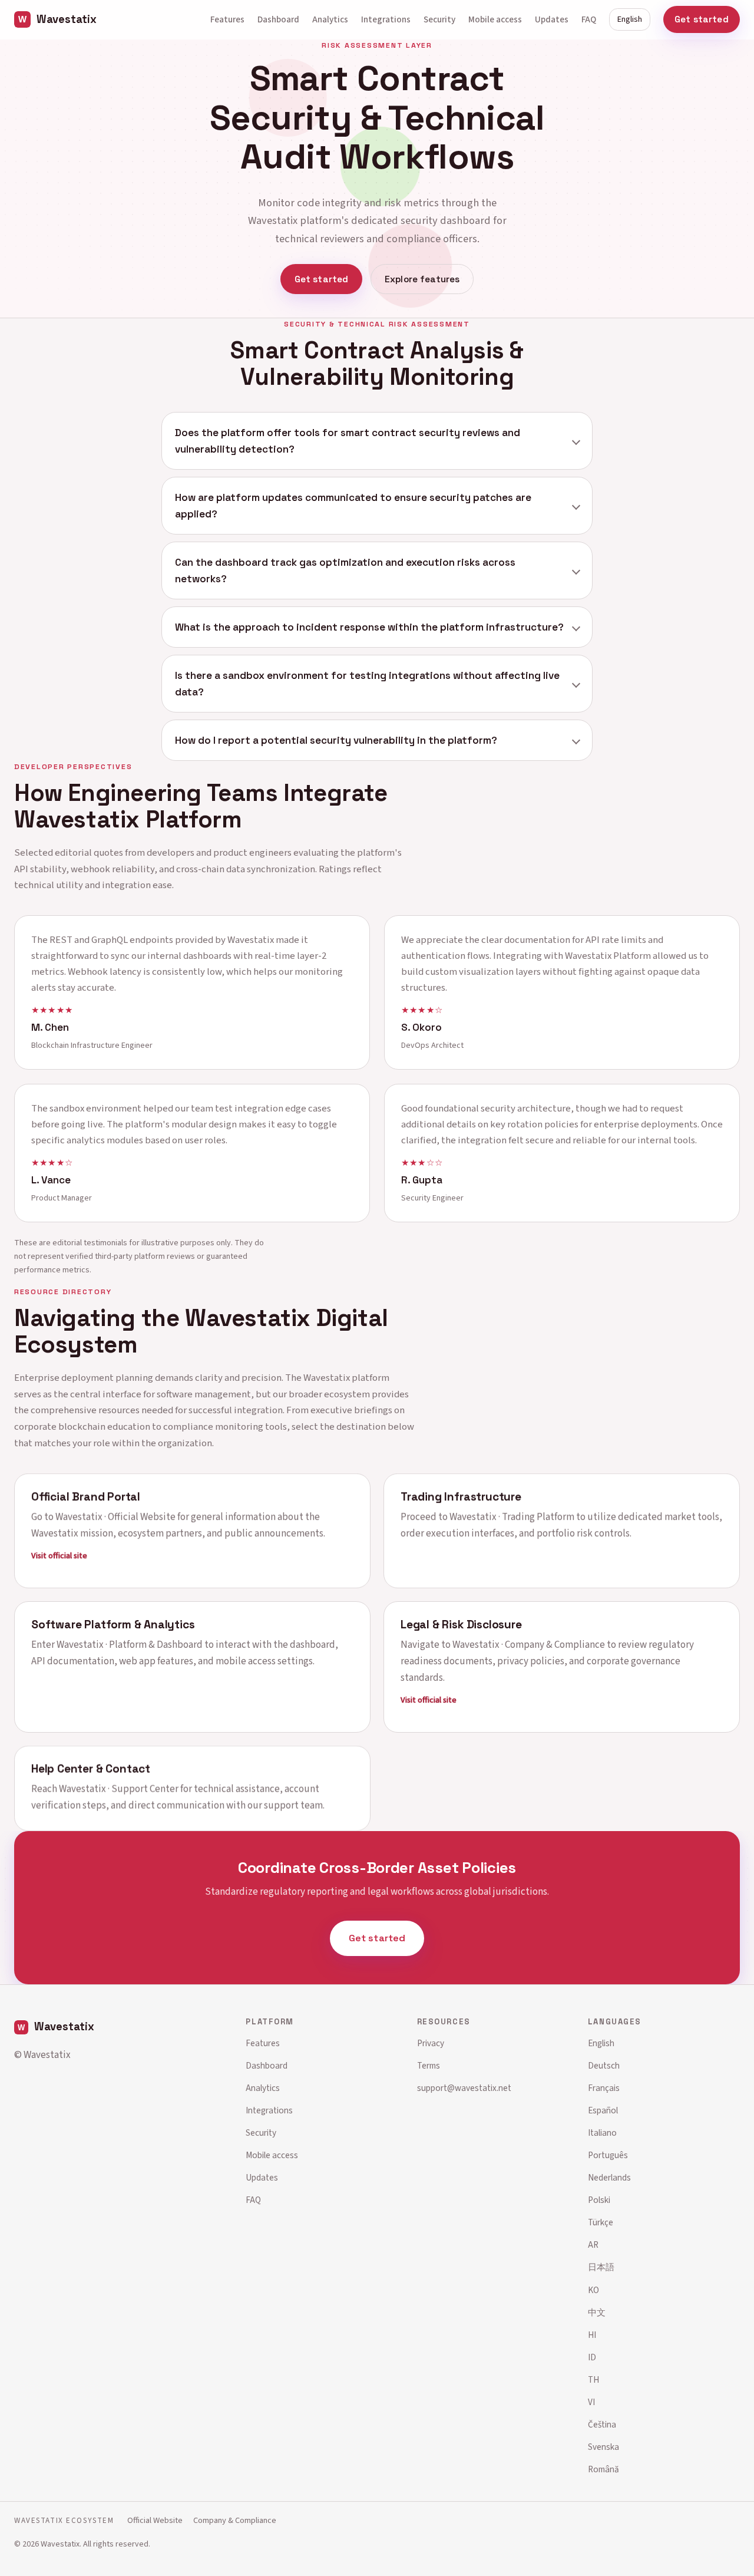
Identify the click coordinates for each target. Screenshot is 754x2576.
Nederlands (609, 2178)
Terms (429, 2066)
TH (593, 2380)
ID (592, 2357)
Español (603, 2110)
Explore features (422, 279)
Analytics (330, 19)
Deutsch (604, 2066)
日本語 (601, 2267)
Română (603, 2469)
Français (604, 2088)
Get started (702, 19)
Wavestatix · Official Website (115, 1516)
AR (593, 2245)
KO (593, 2290)
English (630, 19)
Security (439, 19)
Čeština (602, 2425)
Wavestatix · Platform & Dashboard (130, 1645)
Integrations (386, 19)
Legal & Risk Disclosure (461, 1625)
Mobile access (495, 19)
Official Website (155, 2520)
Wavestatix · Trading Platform (512, 1516)
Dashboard (278, 19)
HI (592, 2335)
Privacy (431, 2043)
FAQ (589, 19)
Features (227, 19)
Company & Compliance (235, 2520)
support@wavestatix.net (464, 2088)
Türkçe (601, 2222)
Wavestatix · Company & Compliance (529, 1645)
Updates (552, 19)
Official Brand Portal (86, 1496)
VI (591, 2402)
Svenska (603, 2447)
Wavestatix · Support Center (119, 1789)
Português (608, 2155)
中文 (597, 2313)
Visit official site (59, 1555)
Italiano (602, 2133)
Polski (599, 2200)
